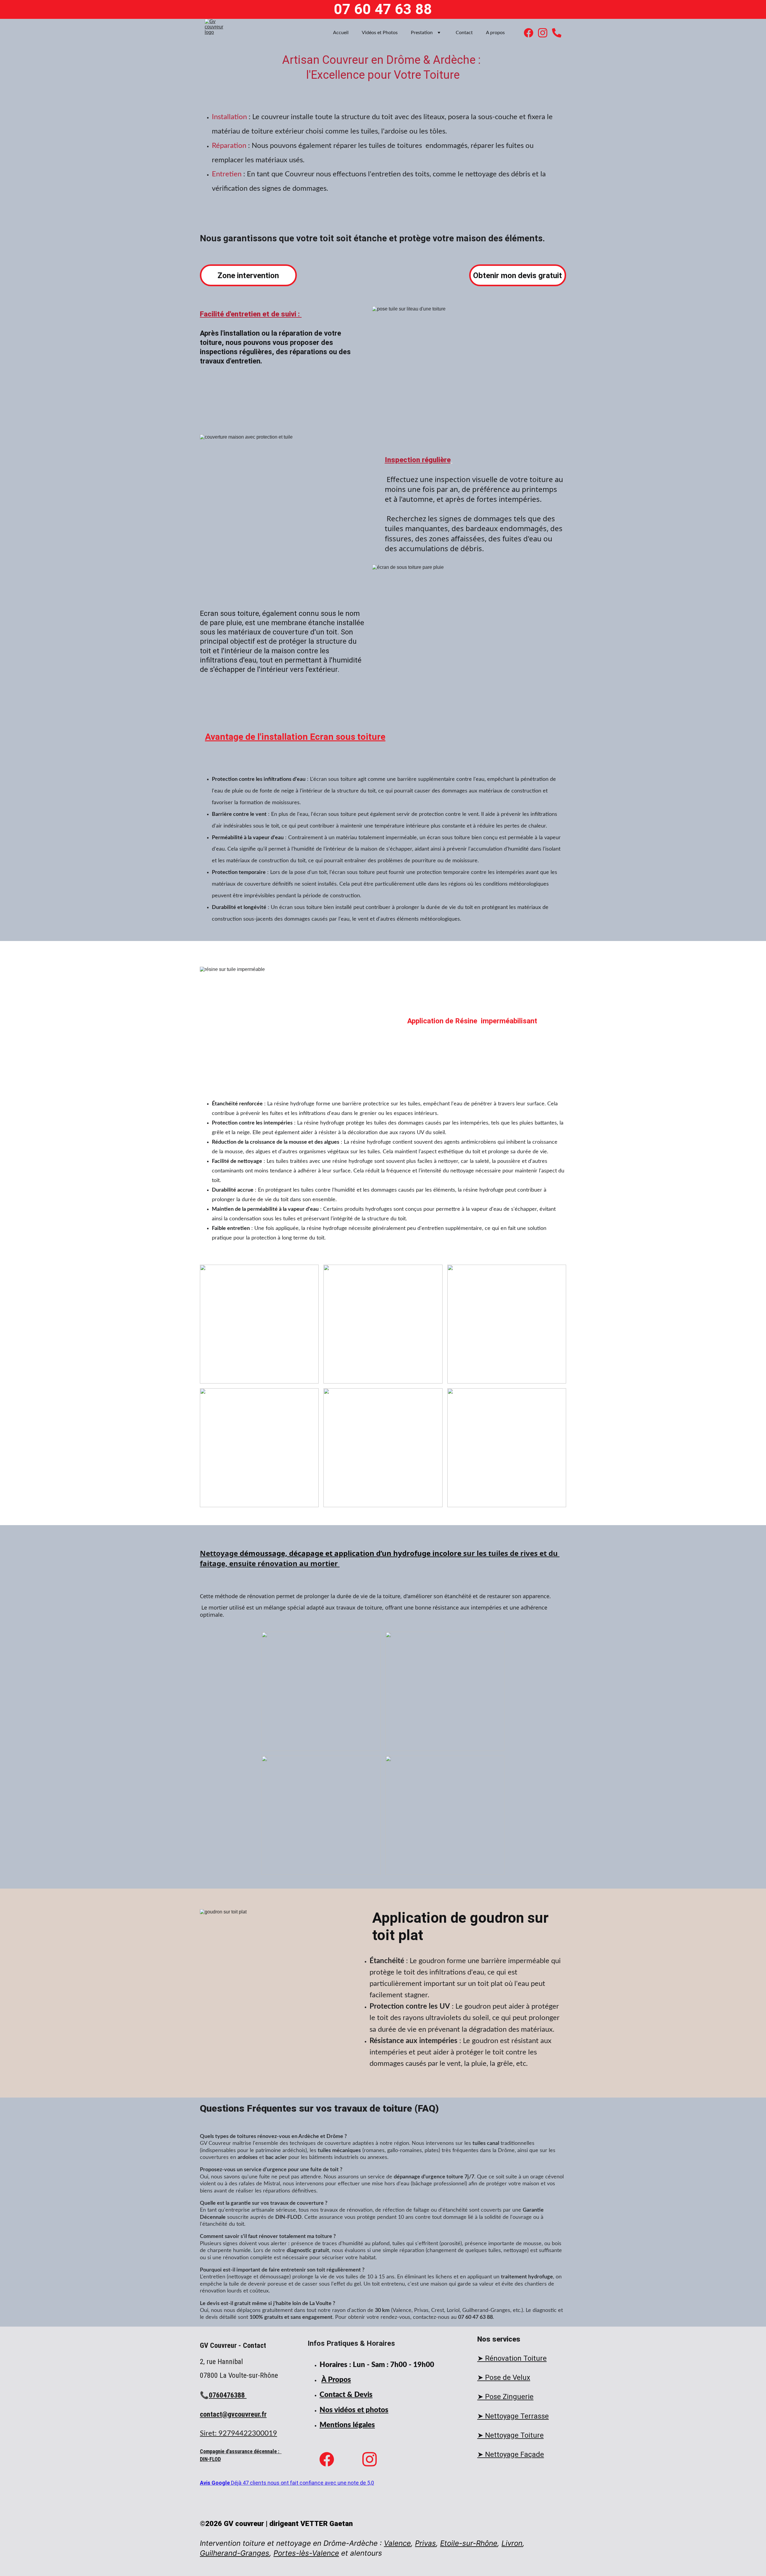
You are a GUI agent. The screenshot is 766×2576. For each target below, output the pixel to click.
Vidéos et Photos (380, 33)
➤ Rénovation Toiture (512, 2358)
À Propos (336, 2380)
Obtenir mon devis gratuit (517, 275)
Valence (397, 2543)
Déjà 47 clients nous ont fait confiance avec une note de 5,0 (303, 2483)
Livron (512, 2543)
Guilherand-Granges (235, 2553)
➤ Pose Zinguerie (505, 2397)
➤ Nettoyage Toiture (510, 2435)
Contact (464, 33)
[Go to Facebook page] (531, 33)
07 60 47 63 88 (383, 9)
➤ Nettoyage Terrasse (513, 2416)
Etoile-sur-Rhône (469, 2543)
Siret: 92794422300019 (238, 2433)
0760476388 (228, 2395)
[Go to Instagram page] (545, 33)
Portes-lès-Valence (306, 2553)
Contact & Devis (346, 2395)
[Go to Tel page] (557, 33)
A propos (495, 33)
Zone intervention (248, 275)
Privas (425, 2543)
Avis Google (215, 2483)
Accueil (341, 33)
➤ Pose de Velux (504, 2378)
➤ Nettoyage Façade (511, 2454)
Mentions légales (347, 2425)
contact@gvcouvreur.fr (233, 2414)
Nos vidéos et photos (354, 2410)
